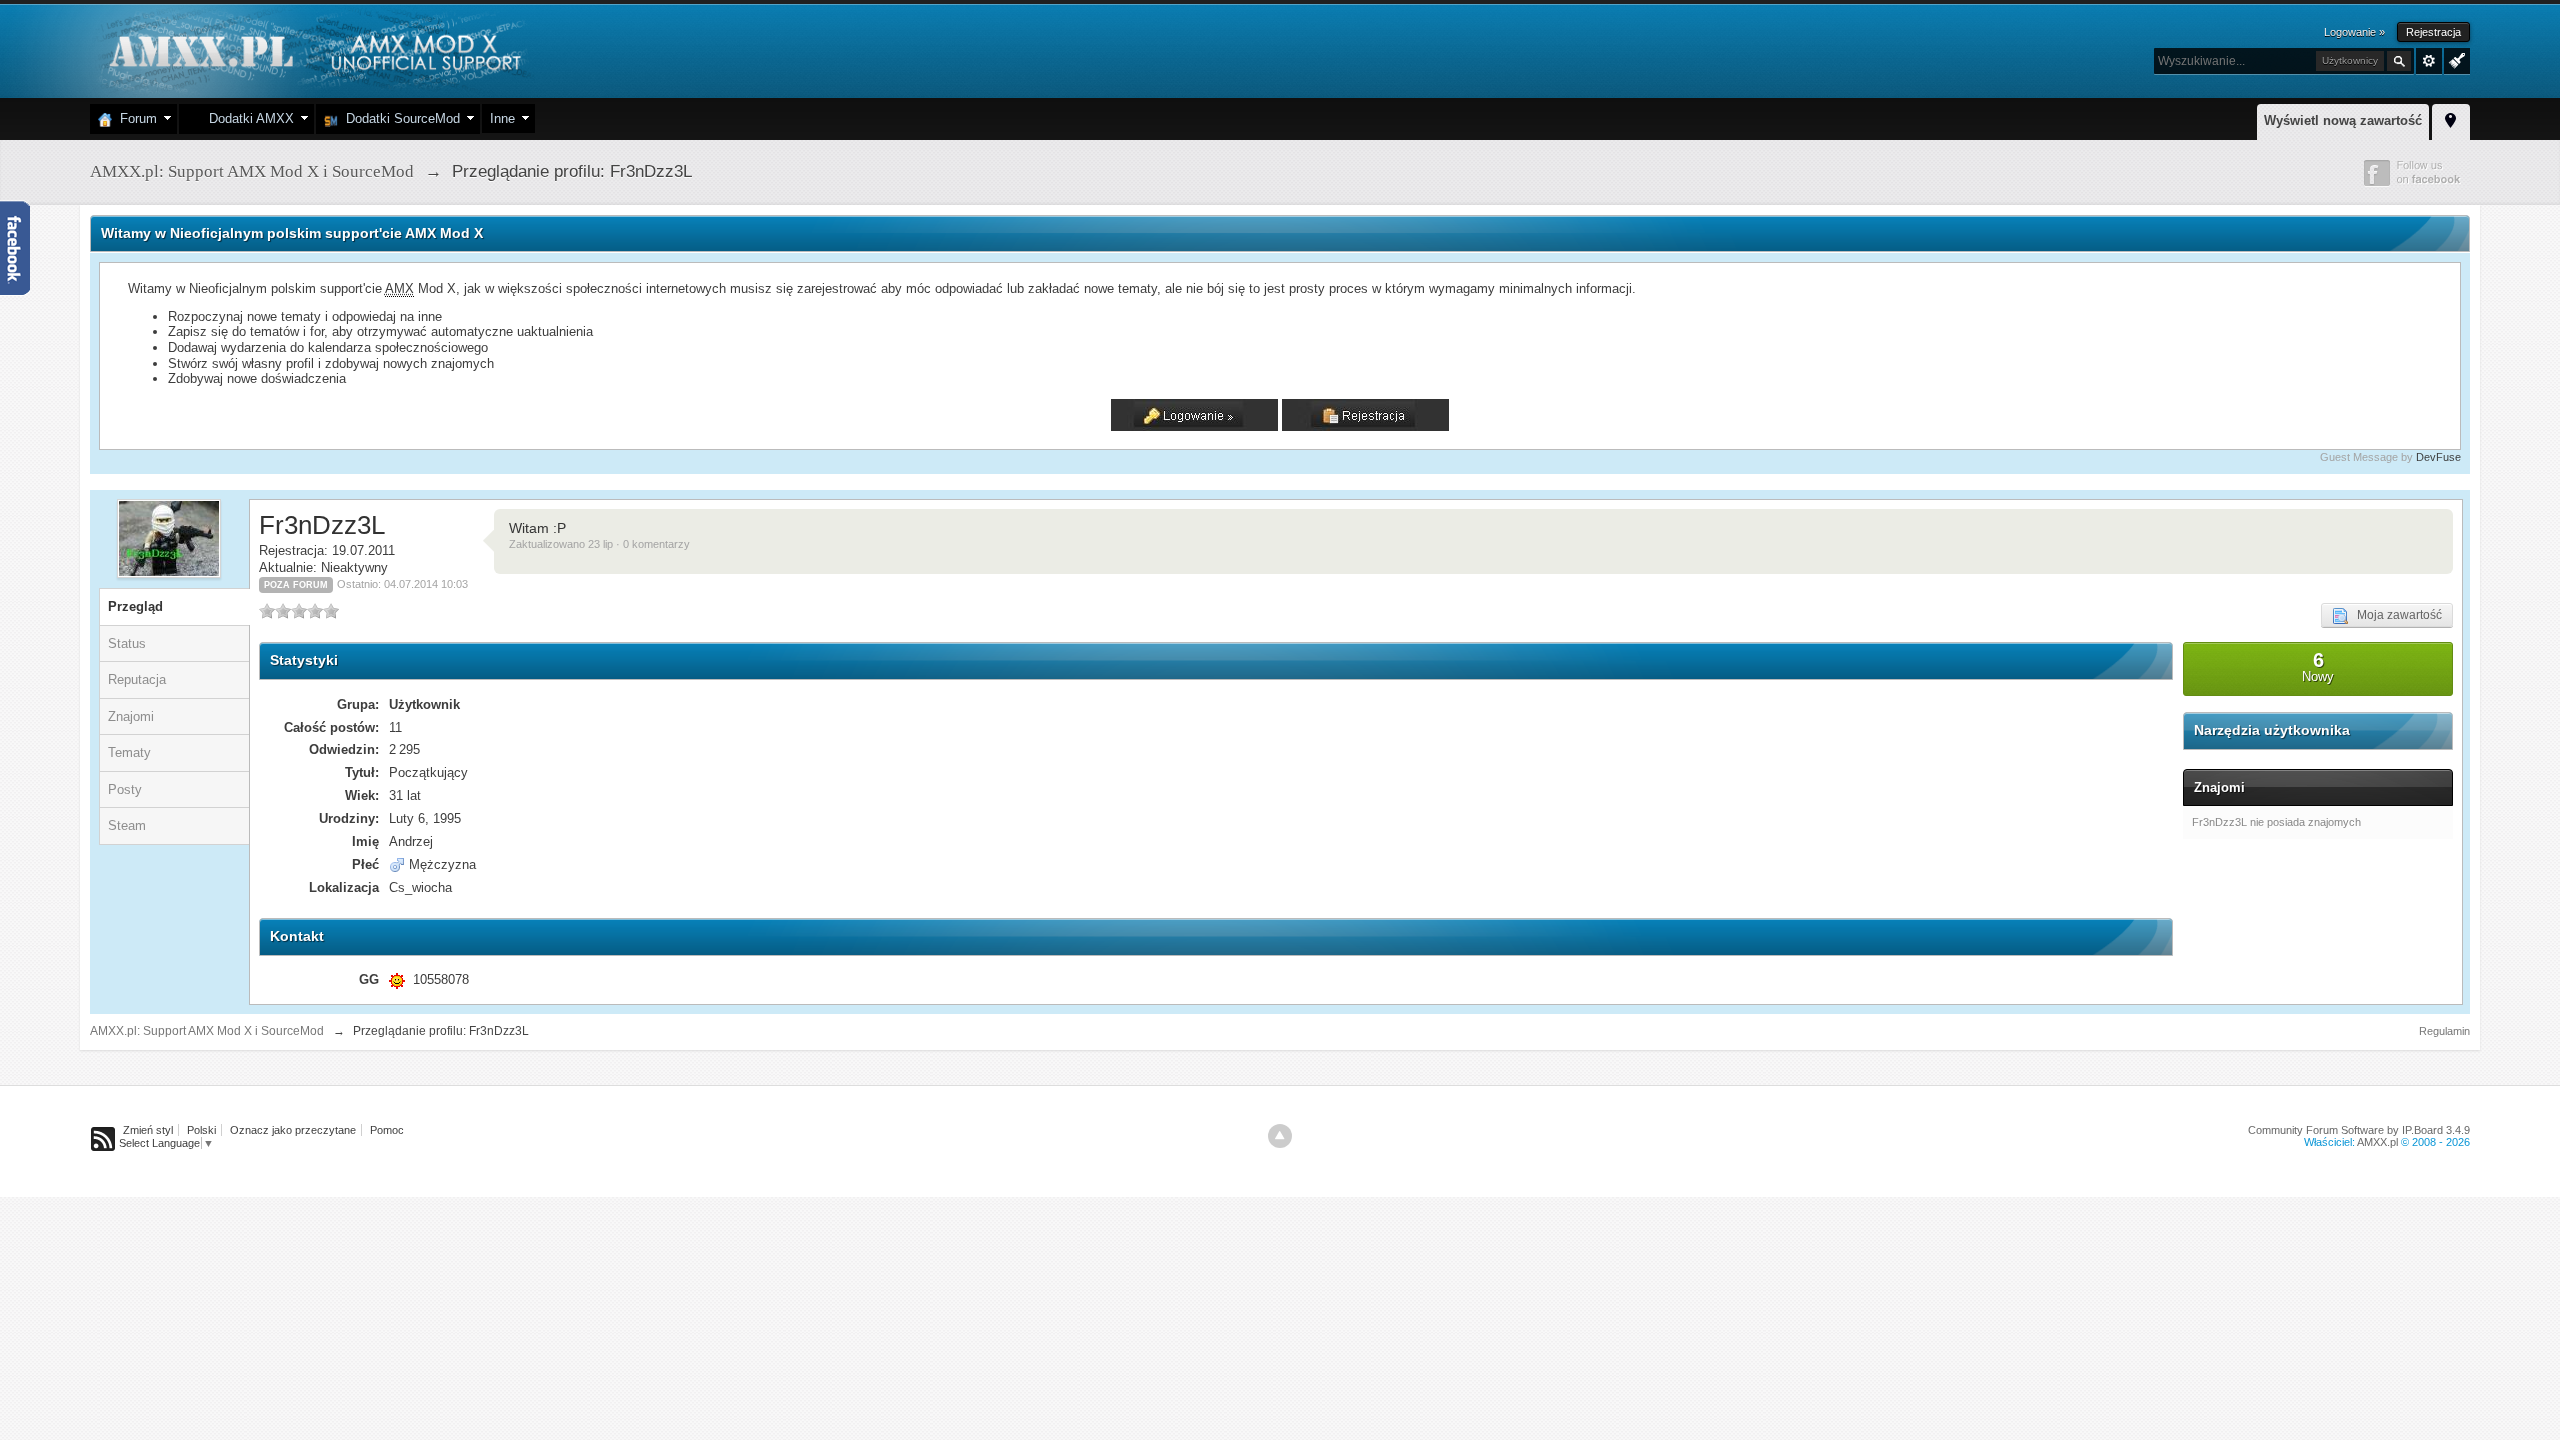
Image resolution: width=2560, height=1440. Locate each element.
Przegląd (135, 606)
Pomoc (387, 1130)
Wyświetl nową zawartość (2343, 120)
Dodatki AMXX (247, 118)
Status (127, 643)
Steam (127, 825)
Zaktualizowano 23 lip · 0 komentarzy (599, 544)
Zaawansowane (2429, 61)
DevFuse (2438, 457)
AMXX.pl (2377, 1142)
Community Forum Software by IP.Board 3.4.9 (2359, 1130)
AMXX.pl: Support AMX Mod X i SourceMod (207, 1031)
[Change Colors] (2454, 59)
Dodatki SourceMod (399, 118)
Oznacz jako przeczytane (293, 1130)
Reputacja (137, 679)
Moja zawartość (2395, 615)
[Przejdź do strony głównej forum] (312, 49)
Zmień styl (148, 1130)
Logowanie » (2354, 32)
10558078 (441, 979)
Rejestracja (2433, 32)
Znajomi (131, 716)
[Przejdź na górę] (1280, 1136)
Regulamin (2444, 1031)
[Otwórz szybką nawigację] (2451, 119)
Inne (502, 118)
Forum (134, 118)
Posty (125, 789)
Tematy (129, 752)
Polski (201, 1130)
